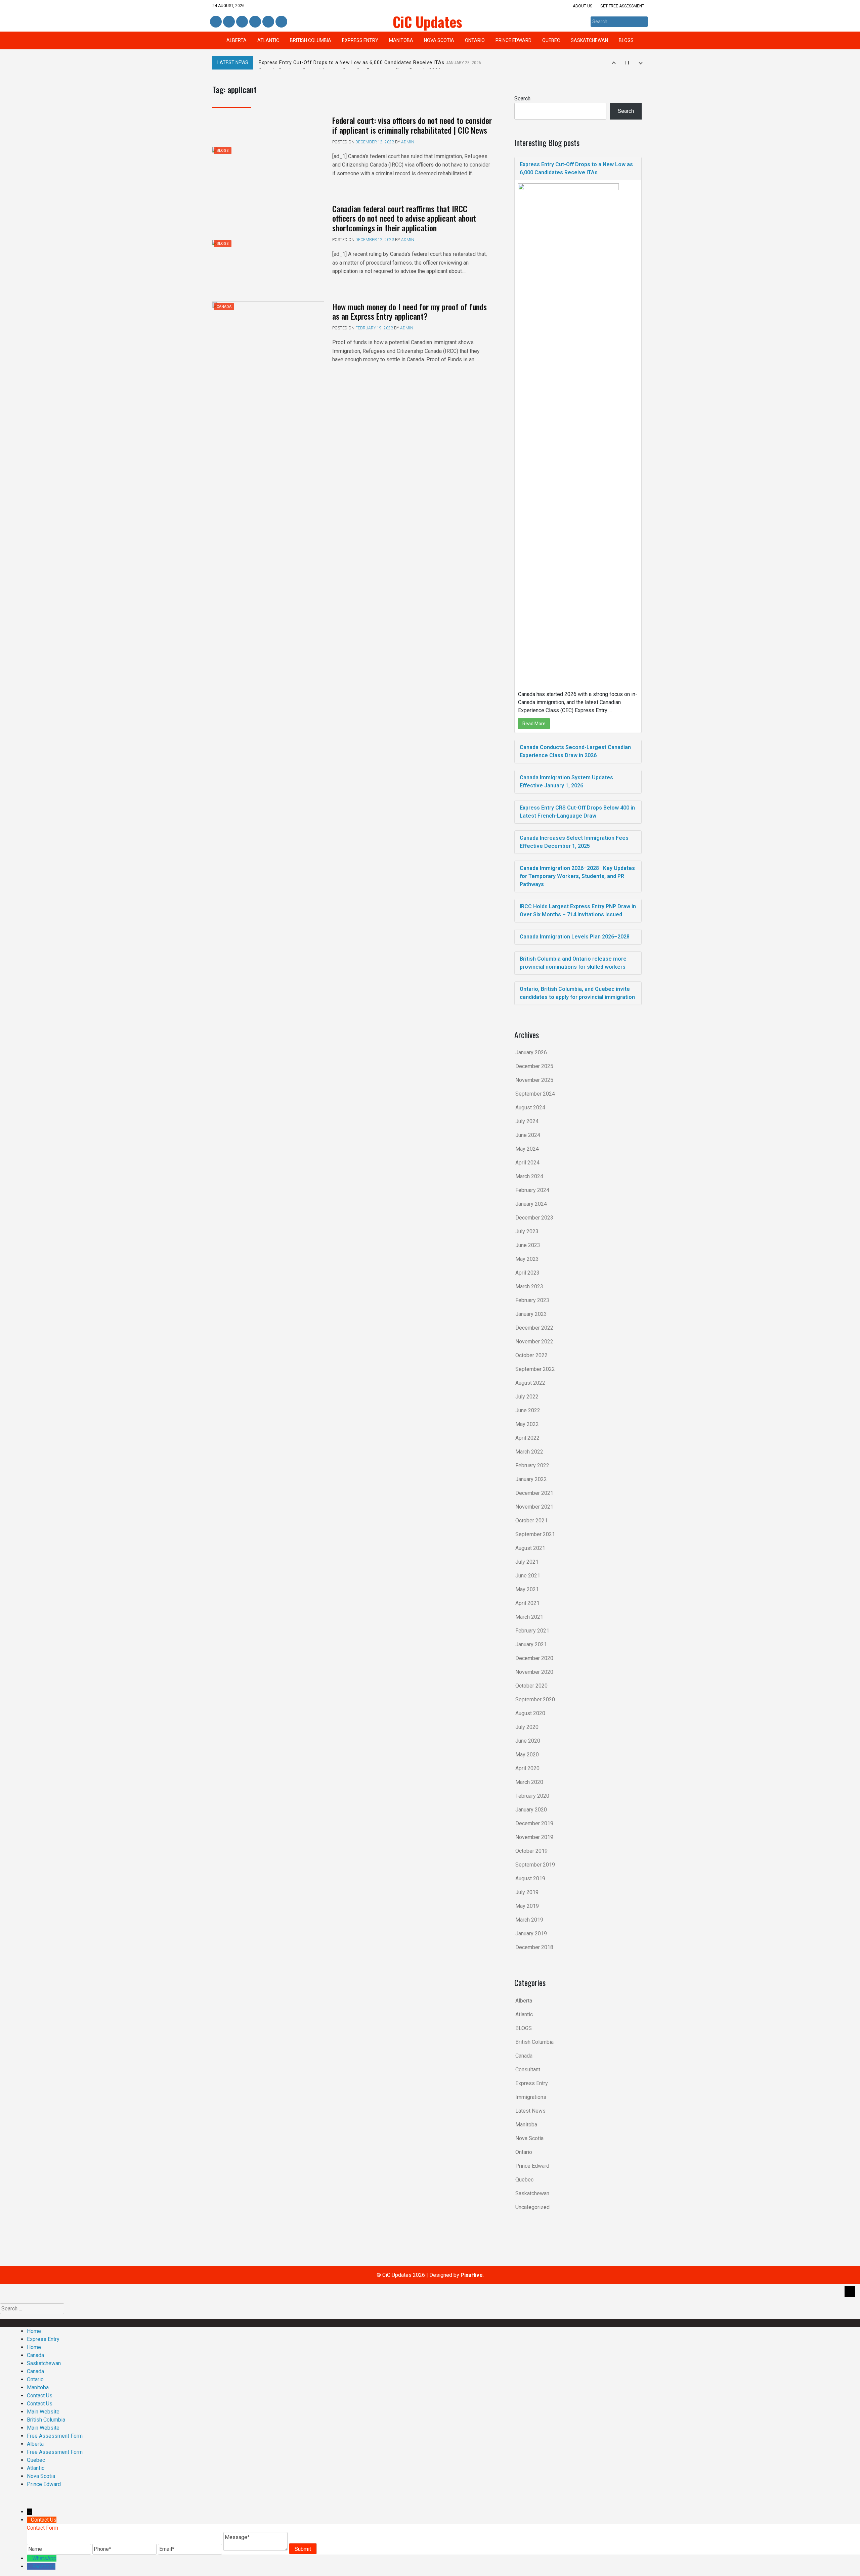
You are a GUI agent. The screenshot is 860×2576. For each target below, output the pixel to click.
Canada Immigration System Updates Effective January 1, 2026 (566, 781)
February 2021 (532, 1631)
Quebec (551, 40)
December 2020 (534, 1658)
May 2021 (527, 1589)
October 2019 (531, 1851)
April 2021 (527, 1603)
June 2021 (528, 1576)
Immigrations (531, 2097)
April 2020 (527, 1768)
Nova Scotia (439, 40)
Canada (224, 307)
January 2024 (531, 1204)
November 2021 (534, 1507)
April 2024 (527, 1163)
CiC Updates (427, 21)
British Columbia (311, 40)
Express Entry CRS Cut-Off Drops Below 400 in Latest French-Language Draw (577, 812)
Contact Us (40, 2396)
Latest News (530, 2111)
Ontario (475, 40)
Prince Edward (513, 40)
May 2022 (527, 1424)
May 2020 (527, 1755)
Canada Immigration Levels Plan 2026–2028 (575, 937)
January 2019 (531, 1934)
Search (522, 99)
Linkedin (228, 22)
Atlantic (268, 40)
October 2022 (531, 1355)
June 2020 (528, 1741)
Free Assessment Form (55, 2436)
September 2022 (535, 1369)
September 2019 (535, 1865)
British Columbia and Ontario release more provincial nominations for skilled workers (573, 963)
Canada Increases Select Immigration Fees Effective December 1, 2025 (574, 842)
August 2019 (530, 1878)
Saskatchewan (589, 40)
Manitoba (401, 40)
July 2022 (527, 1397)
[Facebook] (30, 2566)
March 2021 (529, 1617)
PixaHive (472, 2275)
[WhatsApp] (30, 2558)
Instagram (255, 22)
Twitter (242, 22)
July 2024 (527, 1121)
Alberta (236, 40)
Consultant (528, 2069)
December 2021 (534, 1493)
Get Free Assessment (622, 6)
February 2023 (532, 1300)
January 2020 (531, 1810)
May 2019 (527, 1906)
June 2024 (528, 1135)
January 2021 (531, 1644)
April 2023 (527, 1273)
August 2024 (530, 1108)
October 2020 (531, 1686)
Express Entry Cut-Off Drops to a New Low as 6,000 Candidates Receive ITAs (370, 62)
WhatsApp (44, 2558)
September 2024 (535, 1094)
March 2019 (529, 1920)
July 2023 (527, 1231)
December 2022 (534, 1328)
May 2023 (527, 1259)
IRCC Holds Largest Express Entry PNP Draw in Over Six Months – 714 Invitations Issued (578, 910)
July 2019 (527, 1892)
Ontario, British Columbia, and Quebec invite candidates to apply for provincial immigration (577, 993)
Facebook (216, 22)
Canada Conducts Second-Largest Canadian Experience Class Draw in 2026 (575, 751)
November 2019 (534, 1837)
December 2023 (534, 1218)
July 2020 (527, 1727)
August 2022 (530, 1383)
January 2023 (531, 1314)
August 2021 (530, 1548)
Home (34, 2331)
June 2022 (528, 1410)
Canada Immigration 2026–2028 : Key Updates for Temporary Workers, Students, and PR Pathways (577, 876)
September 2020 (535, 1699)
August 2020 (530, 1713)
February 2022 (532, 1465)
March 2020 (529, 1782)
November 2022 (534, 1342)
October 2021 (531, 1521)
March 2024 (529, 1176)
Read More (534, 724)
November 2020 (534, 1672)
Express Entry (360, 40)
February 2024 (532, 1190)
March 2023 (529, 1286)
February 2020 (532, 1796)
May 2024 (527, 1149)
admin (408, 142)
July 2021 (527, 1562)
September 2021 (535, 1534)
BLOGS (626, 40)
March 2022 (529, 1452)
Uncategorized (532, 2207)
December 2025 (534, 1066)
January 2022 (531, 1479)
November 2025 (534, 1080)
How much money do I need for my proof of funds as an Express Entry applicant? (410, 311)
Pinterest (268, 22)
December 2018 (534, 1947)
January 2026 (531, 1052)
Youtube (281, 22)
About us (583, 6)
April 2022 (527, 1438)
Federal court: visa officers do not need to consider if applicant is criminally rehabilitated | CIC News (412, 125)
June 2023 (528, 1245)
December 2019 (534, 1823)
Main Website (43, 2412)
